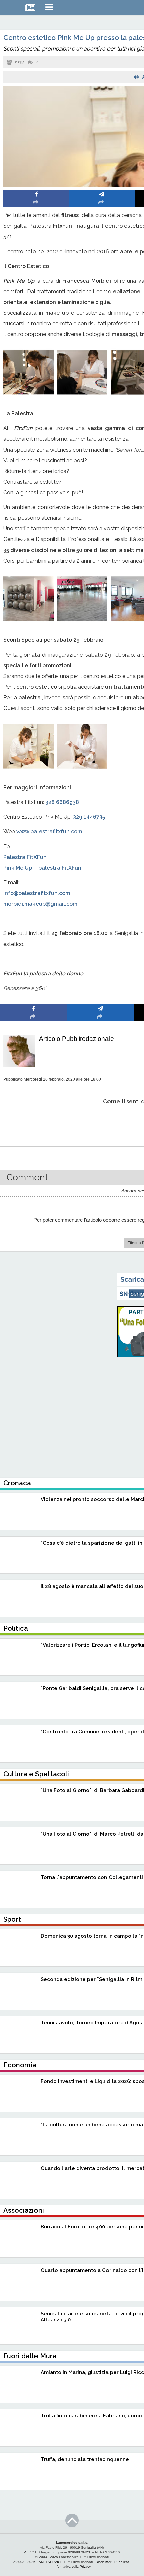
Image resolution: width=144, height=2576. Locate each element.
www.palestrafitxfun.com (49, 832)
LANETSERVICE (50, 2562)
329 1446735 (89, 817)
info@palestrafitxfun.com (37, 893)
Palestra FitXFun (25, 857)
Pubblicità (122, 2562)
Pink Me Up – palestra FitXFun (42, 868)
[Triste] (101, 1122)
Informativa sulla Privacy (72, 2566)
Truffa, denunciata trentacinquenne (85, 2459)
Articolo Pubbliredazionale (76, 1039)
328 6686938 (62, 802)
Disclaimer (103, 2562)
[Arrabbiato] (34, 1122)
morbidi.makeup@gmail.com (40, 904)
